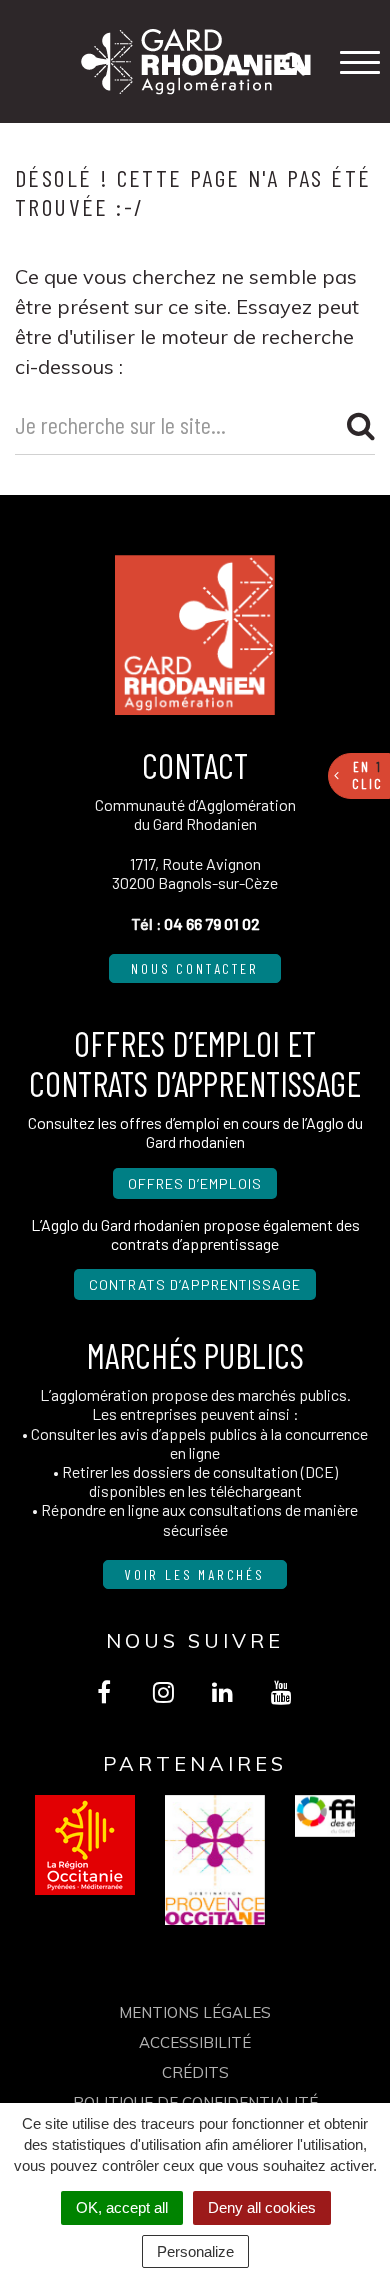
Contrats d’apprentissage (195, 1284)
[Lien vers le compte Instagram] (163, 1692)
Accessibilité (195, 2042)
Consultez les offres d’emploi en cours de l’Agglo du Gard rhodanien (195, 1132)
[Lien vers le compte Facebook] (104, 1692)
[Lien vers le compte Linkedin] (222, 1692)
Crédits (195, 2072)
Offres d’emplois (195, 1183)
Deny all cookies (262, 2207)
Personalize (195, 2251)
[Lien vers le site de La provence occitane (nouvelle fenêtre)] (215, 1860)
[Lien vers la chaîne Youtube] (281, 1692)
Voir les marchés (195, 1574)
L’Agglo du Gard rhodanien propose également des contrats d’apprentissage (195, 1234)
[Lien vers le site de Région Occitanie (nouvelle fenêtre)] (85, 1845)
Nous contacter (194, 968)
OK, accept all (122, 2207)
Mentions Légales (195, 2012)
